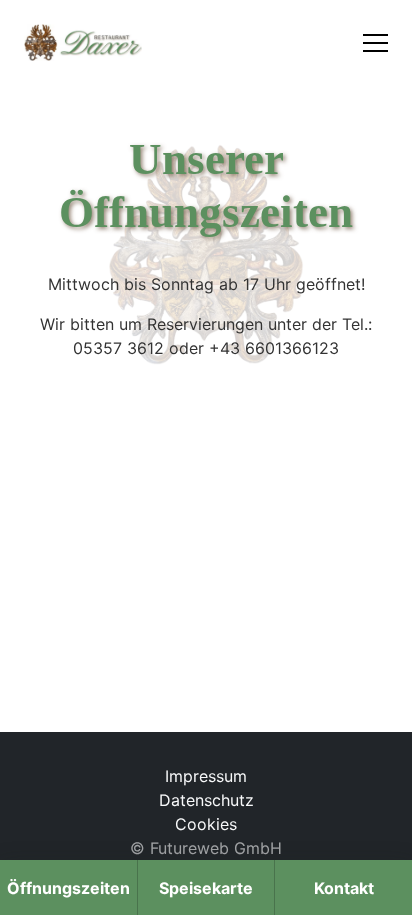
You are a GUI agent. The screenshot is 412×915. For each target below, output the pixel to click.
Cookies (206, 824)
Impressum (206, 776)
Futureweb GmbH (216, 848)
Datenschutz (206, 800)
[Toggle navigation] (375, 42)
